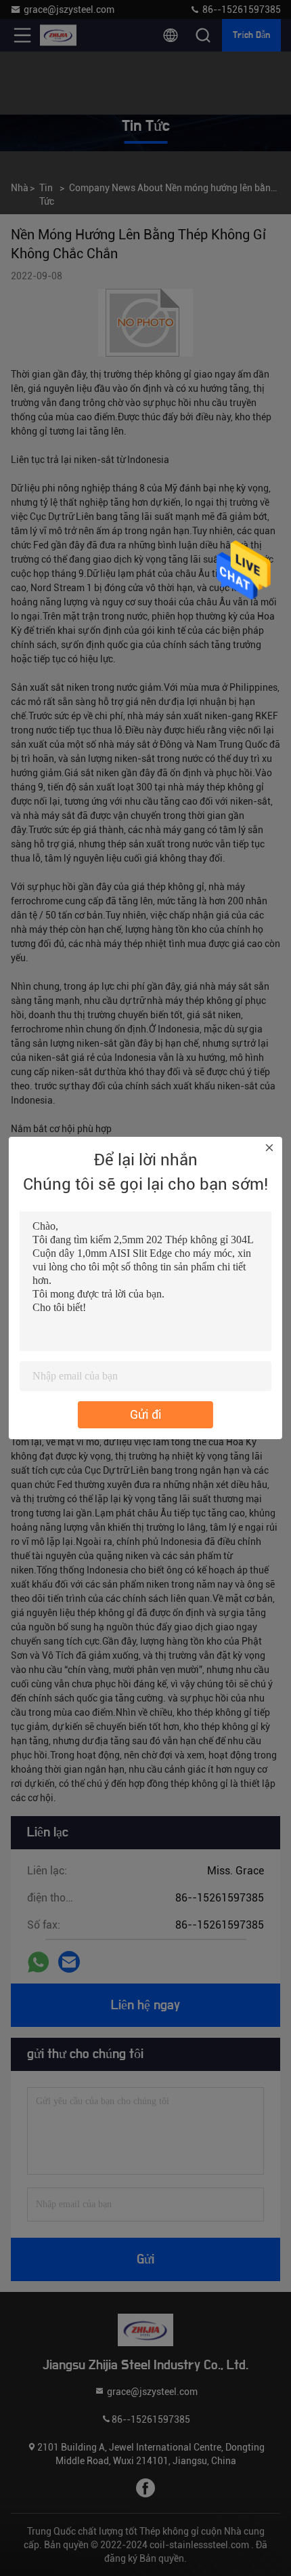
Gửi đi (146, 1414)
